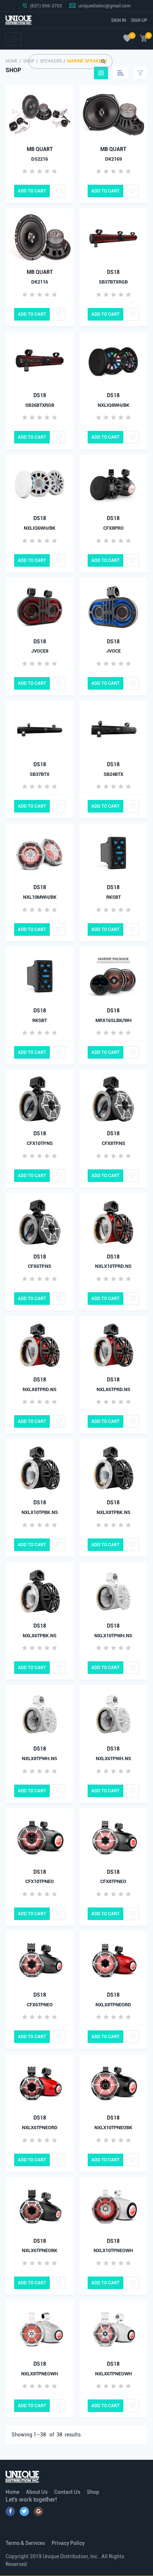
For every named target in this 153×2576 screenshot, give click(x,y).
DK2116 (40, 282)
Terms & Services (25, 2543)
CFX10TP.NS (40, 1143)
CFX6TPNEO (40, 2005)
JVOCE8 (40, 651)
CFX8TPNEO (113, 1881)
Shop (93, 2492)
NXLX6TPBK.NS (40, 1636)
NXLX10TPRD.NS (113, 1266)
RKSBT (113, 897)
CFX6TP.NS (40, 1266)
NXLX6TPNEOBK (40, 2250)
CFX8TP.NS (113, 1143)
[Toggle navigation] (13, 39)
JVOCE (113, 651)
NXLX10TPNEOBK (113, 2128)
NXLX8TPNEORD (113, 2005)
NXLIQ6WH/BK (40, 528)
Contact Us (67, 2492)
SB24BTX (113, 774)
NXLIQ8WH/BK (113, 405)
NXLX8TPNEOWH (40, 2374)
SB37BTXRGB (113, 282)
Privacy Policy (68, 2543)
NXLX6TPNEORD (40, 2128)
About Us (37, 2492)
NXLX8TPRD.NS (40, 1389)
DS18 (113, 272)
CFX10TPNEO (40, 1881)
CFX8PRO (113, 528)
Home (12, 61)
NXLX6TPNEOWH (113, 2374)
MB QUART (40, 149)
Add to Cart (32, 191)
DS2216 (40, 159)
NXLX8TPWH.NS (40, 1758)
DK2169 (113, 159)
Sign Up (139, 20)
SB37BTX (40, 774)
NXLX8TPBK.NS (113, 1512)
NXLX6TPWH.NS (113, 1758)
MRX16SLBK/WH (113, 1020)
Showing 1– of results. (47, 2435)
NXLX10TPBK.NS (40, 1512)
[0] (127, 39)
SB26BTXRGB (40, 405)
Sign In (118, 20)
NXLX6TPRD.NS (113, 1389)
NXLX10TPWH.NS (113, 1636)
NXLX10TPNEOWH (113, 2250)
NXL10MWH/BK (40, 897)
